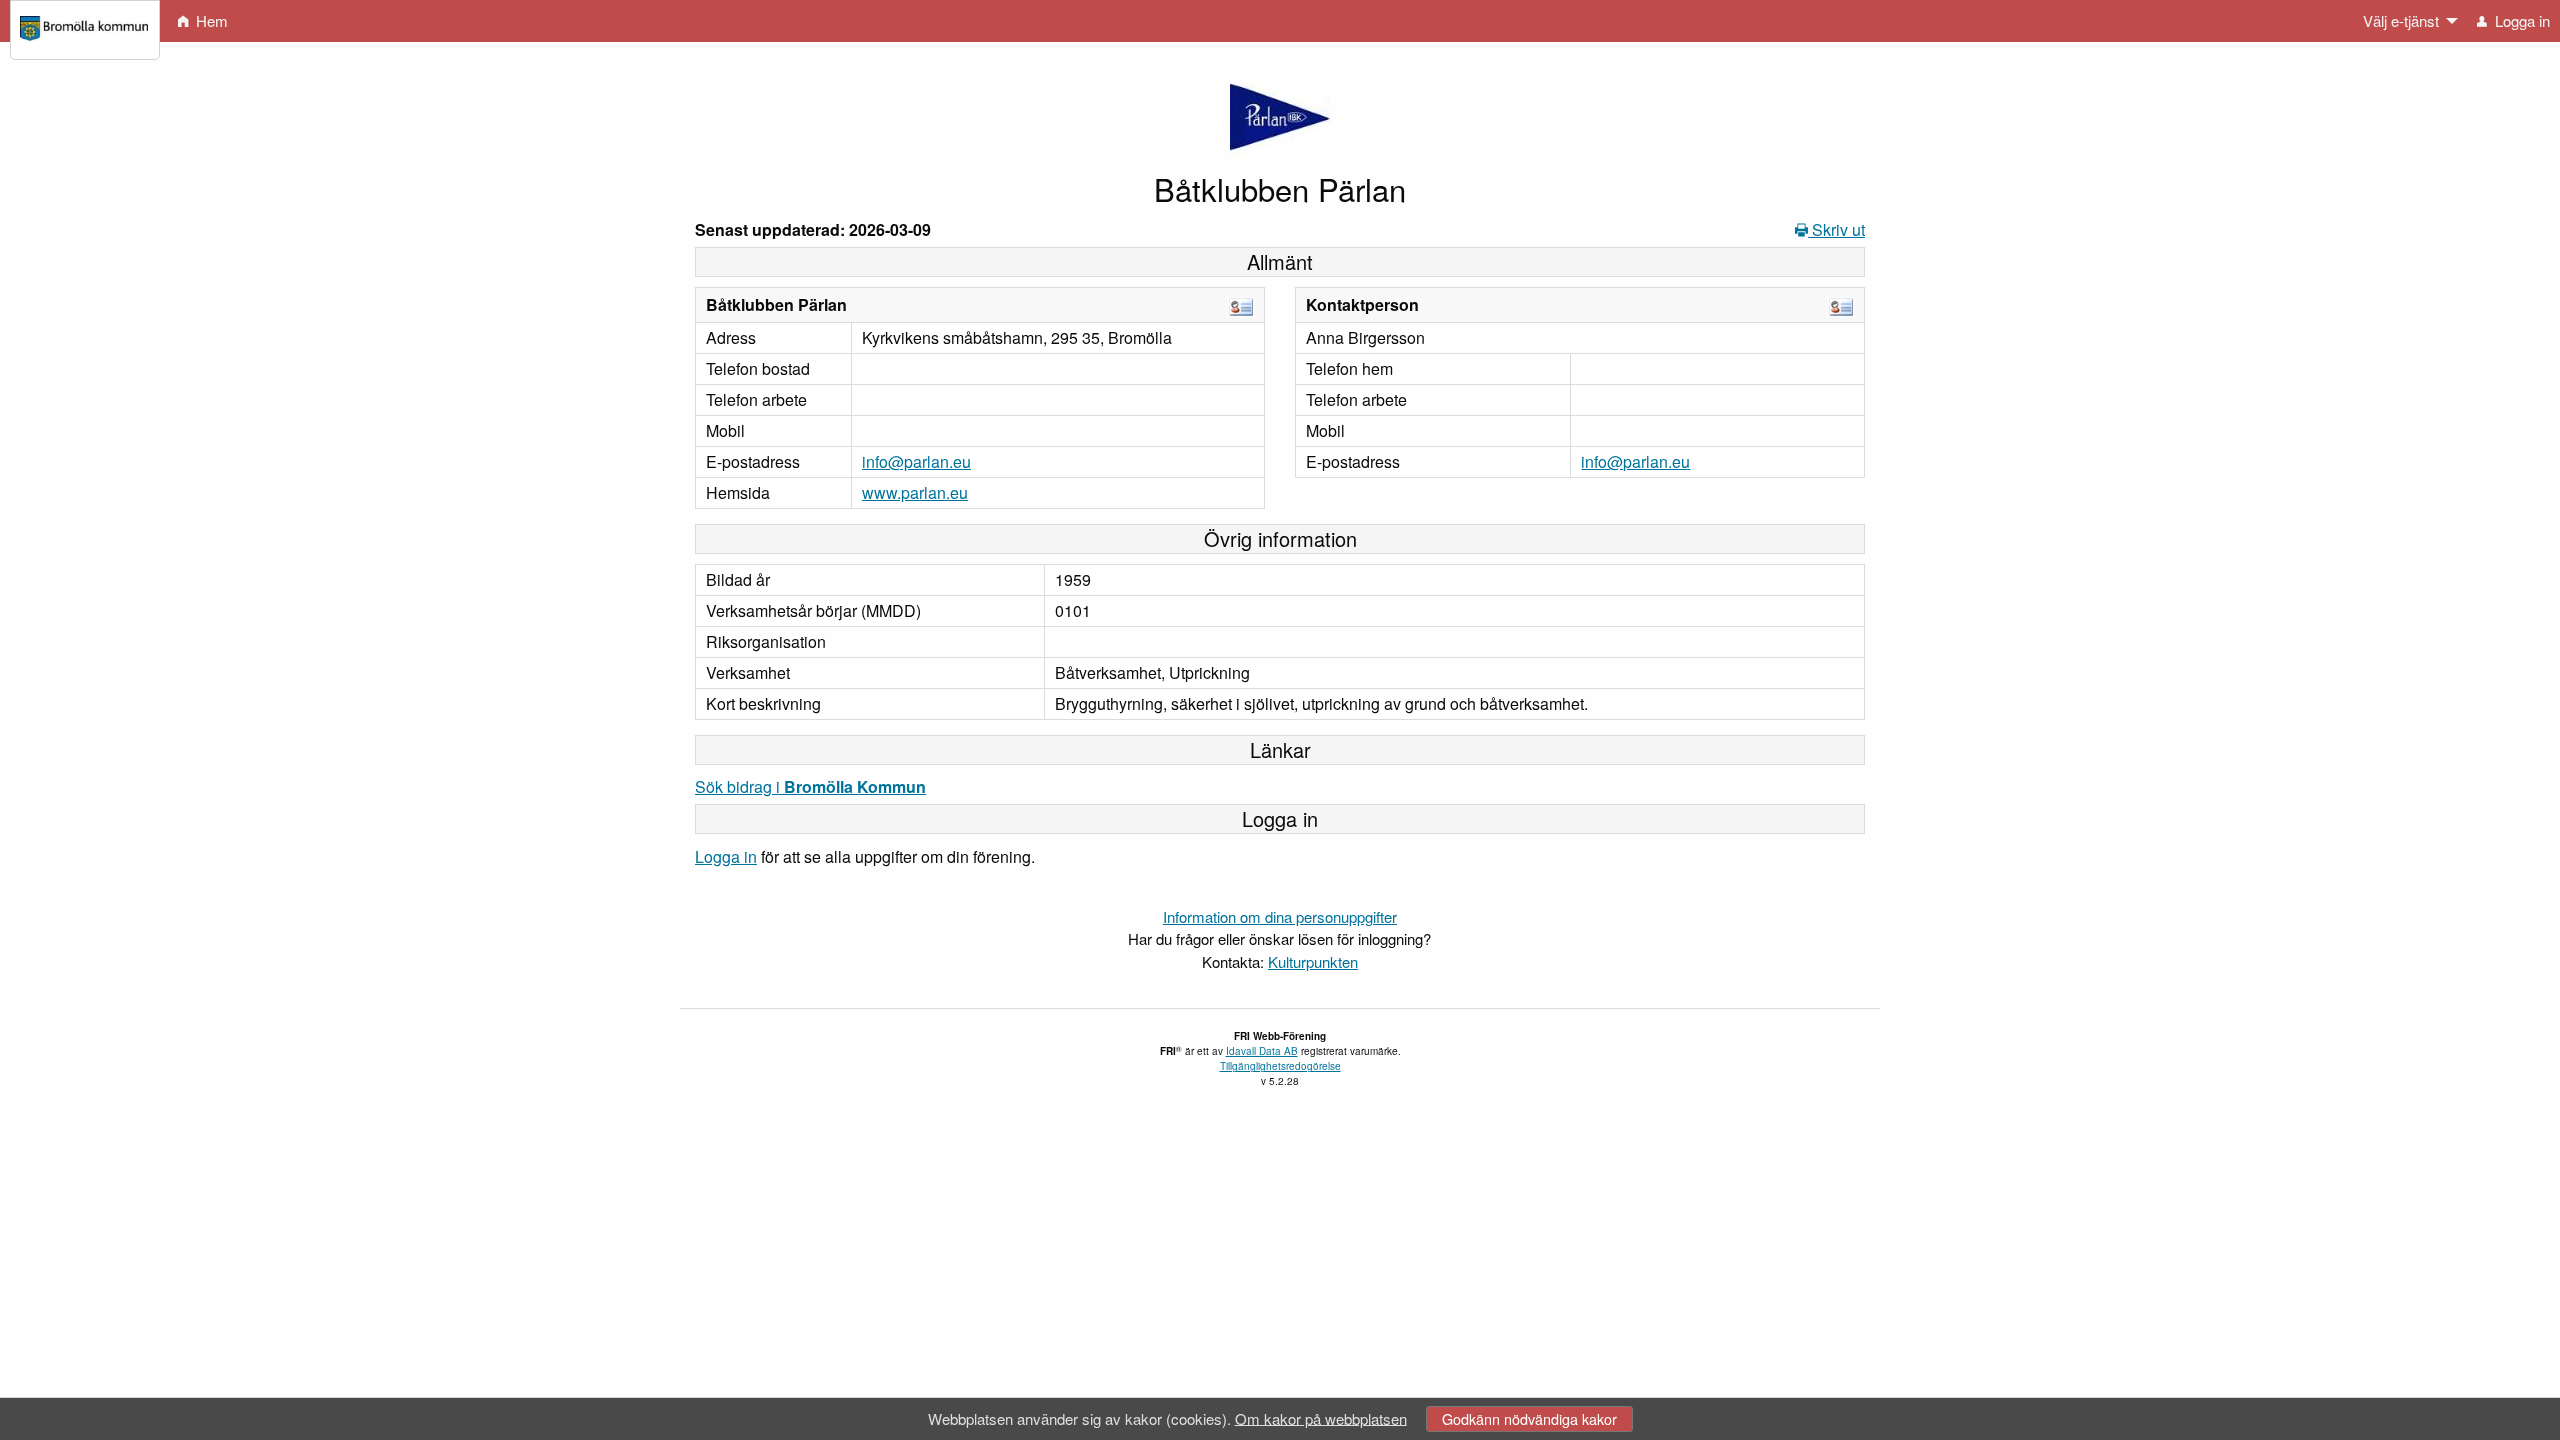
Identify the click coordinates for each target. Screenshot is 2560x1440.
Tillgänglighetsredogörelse (1280, 1066)
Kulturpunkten (1313, 961)
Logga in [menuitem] (2520, 20)
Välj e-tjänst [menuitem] (2401, 20)
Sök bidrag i (810, 786)
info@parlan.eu (916, 461)
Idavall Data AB (1262, 1051)
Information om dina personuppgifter (1280, 916)
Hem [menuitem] (210, 20)
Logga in (726, 856)
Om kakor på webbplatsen (1321, 1417)
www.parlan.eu (915, 492)
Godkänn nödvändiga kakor (1529, 1418)
